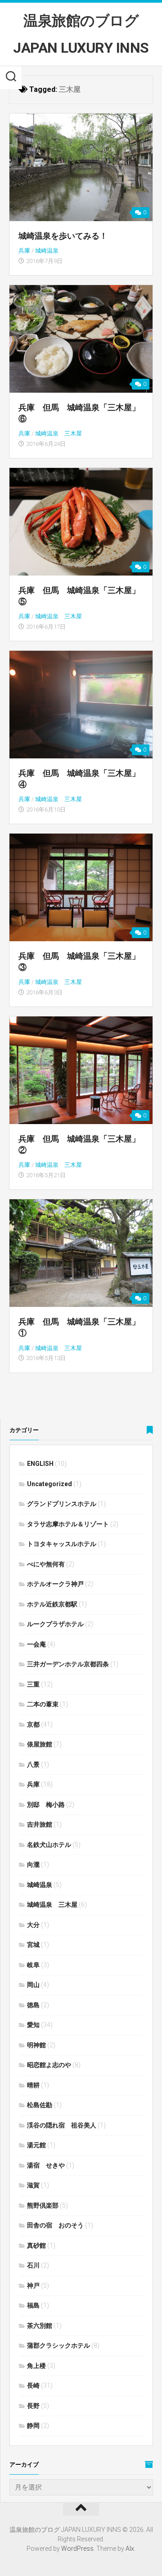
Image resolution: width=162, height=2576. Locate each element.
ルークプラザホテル (55, 1624)
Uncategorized (49, 1484)
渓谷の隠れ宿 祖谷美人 (62, 2125)
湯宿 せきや (46, 2165)
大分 (33, 1925)
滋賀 (33, 2185)
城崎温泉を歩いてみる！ (63, 236)
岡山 (33, 1985)
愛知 (33, 2025)
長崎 (33, 2386)
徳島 (33, 2005)
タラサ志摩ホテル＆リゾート (68, 1524)
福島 (33, 2305)
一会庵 (36, 1644)
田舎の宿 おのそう (55, 2225)
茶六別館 (40, 2326)
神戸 (33, 2286)
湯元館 (36, 2145)
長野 (33, 2406)
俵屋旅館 (40, 1744)
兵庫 (24, 251)
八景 (33, 1764)
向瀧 (33, 1864)
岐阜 (33, 1965)
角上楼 (36, 2366)
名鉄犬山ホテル (49, 1845)
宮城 (33, 1945)
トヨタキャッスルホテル (62, 1544)
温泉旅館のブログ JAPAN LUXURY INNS (81, 34)
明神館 (36, 2045)
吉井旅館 (40, 1824)
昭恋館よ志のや (49, 2065)
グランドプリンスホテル (62, 1504)
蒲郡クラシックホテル (58, 2345)
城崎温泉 (47, 251)
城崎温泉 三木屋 (58, 433)
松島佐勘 (40, 2105)
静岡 (33, 2426)
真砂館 (36, 2245)
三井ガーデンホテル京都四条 (68, 1664)
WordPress (77, 2549)
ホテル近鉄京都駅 (52, 1604)
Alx (130, 2549)
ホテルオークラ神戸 (55, 1584)
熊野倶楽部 (43, 2205)
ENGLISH (40, 1464)
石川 (33, 2265)
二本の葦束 (43, 1704)
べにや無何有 (46, 1564)
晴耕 (33, 2085)
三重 (33, 1684)
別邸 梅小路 (46, 1805)
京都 (33, 1724)
